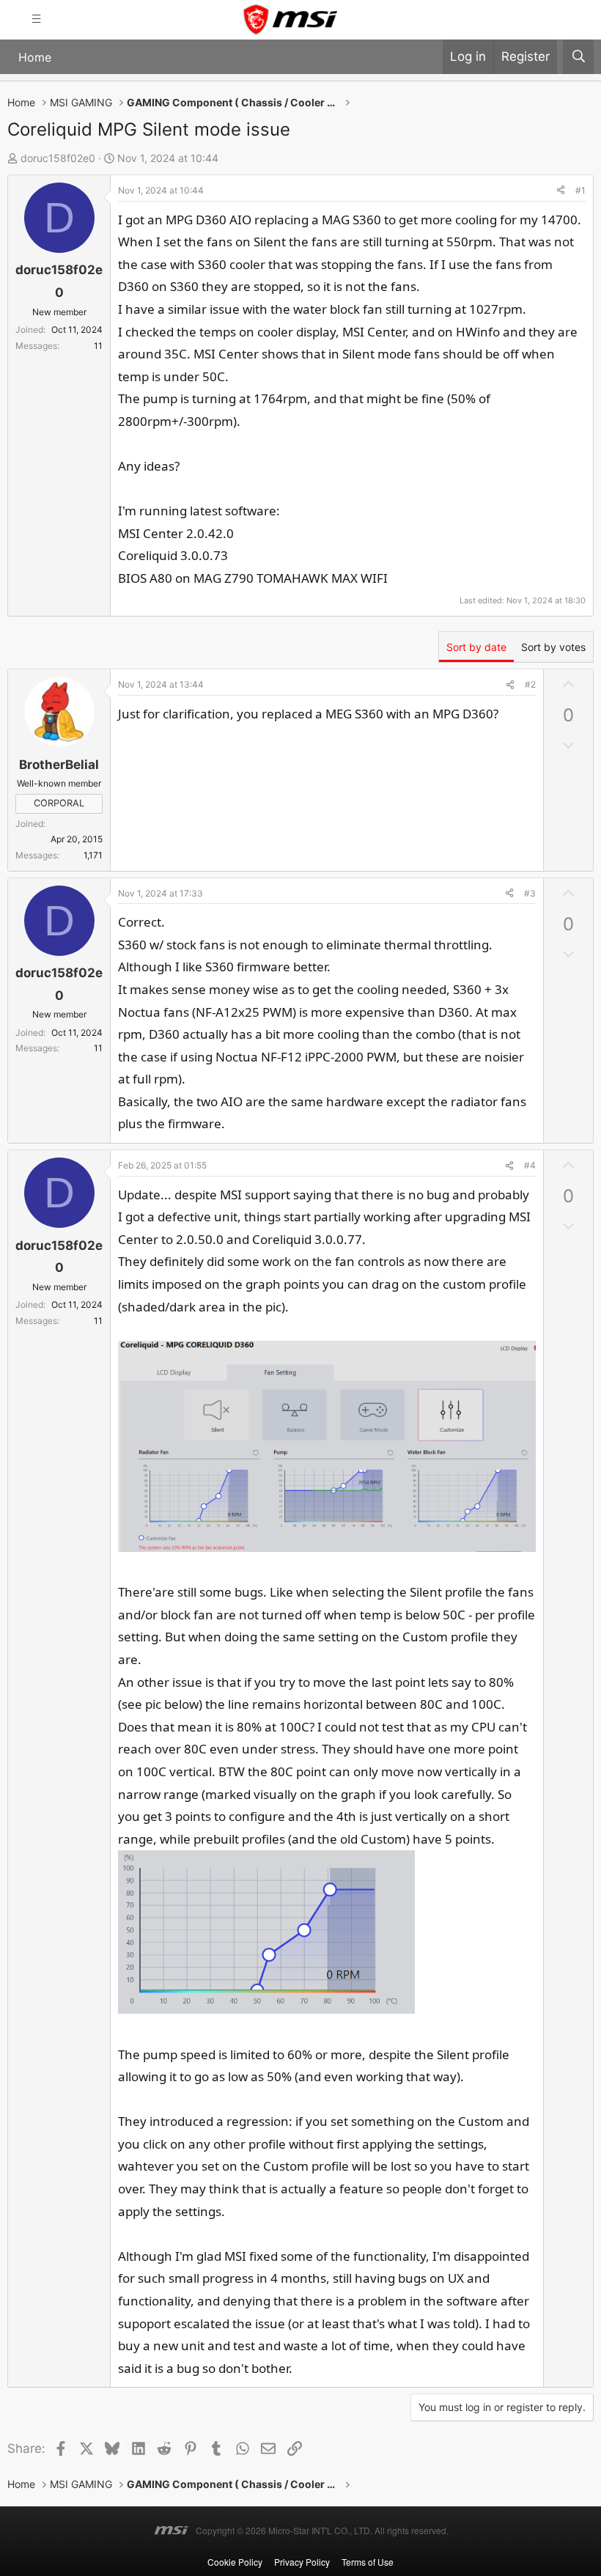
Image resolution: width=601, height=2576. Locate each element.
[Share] (561, 191)
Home (35, 57)
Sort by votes (553, 647)
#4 (530, 1165)
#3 (530, 893)
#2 (530, 684)
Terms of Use (368, 2562)
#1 (580, 190)
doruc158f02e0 (58, 158)
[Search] (578, 57)
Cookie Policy (235, 2562)
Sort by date (476, 647)
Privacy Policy (302, 2562)
